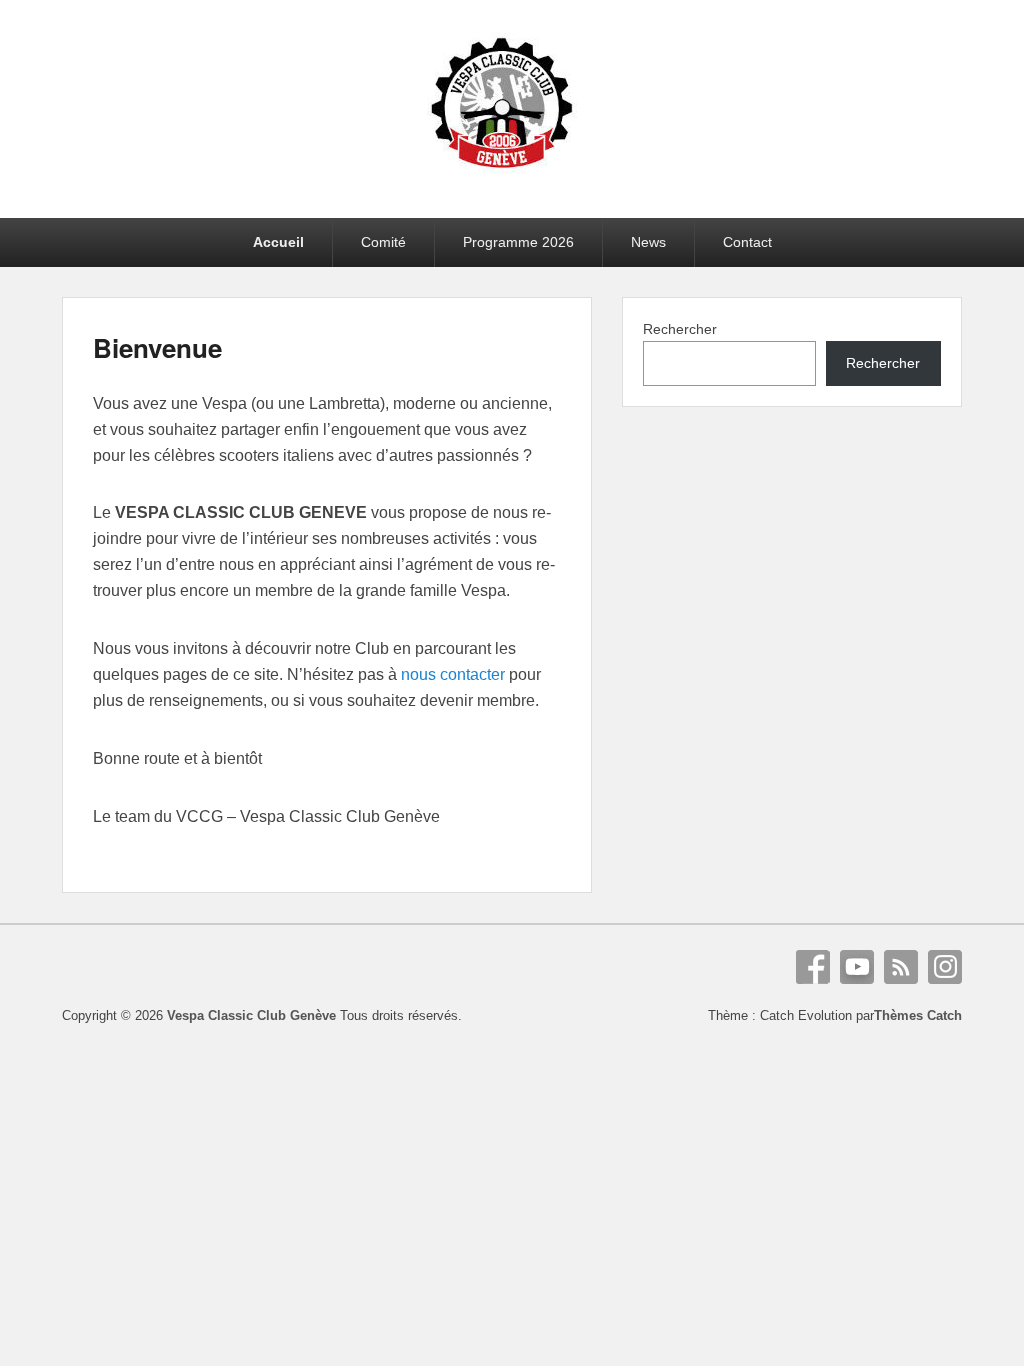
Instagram (945, 967)
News (648, 242)
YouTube (857, 967)
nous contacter (453, 674)
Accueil (278, 242)
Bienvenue (157, 347)
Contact (747, 242)
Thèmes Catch (918, 1015)
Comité (383, 242)
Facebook (813, 967)
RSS (901, 967)
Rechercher (680, 329)
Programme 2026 (518, 242)
